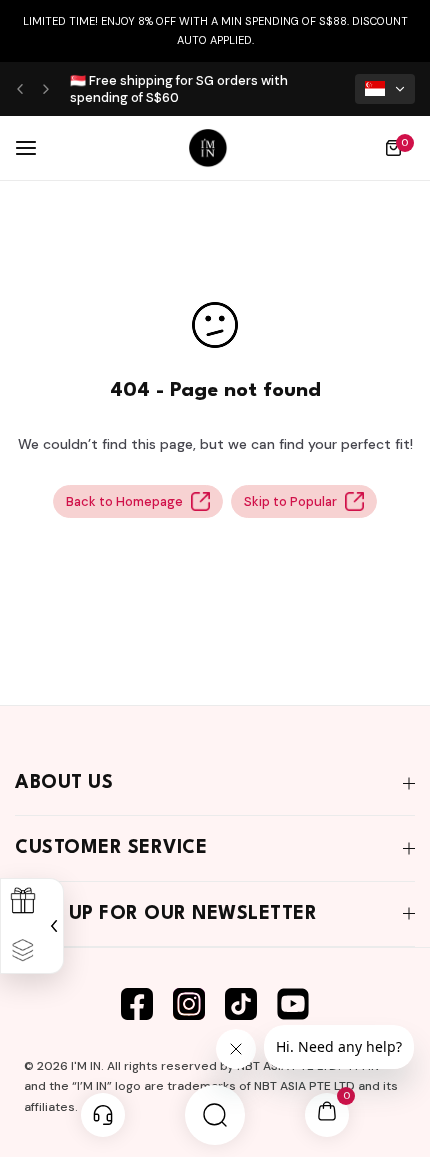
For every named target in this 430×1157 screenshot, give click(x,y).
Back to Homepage (124, 501)
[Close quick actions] (51, 925)
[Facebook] (137, 1004)
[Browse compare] (23, 951)
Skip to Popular (290, 501)
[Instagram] (189, 1004)
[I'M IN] (208, 148)
